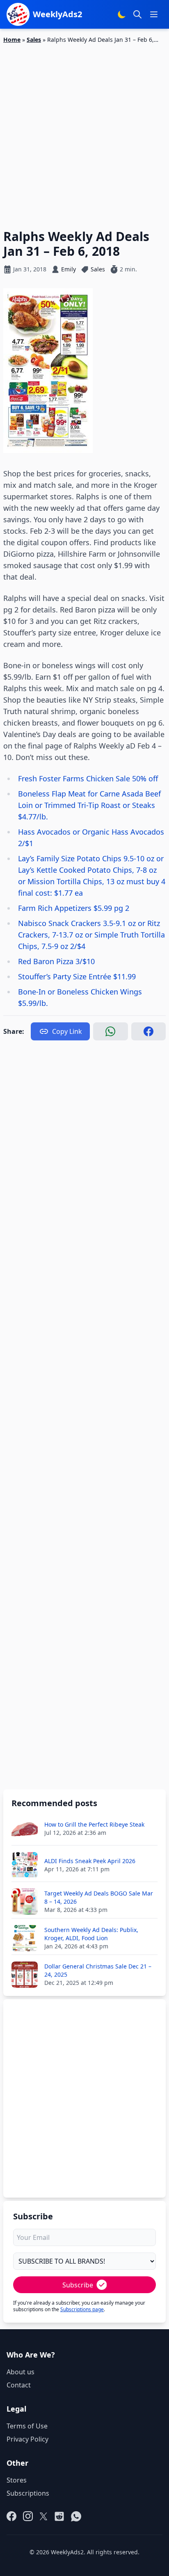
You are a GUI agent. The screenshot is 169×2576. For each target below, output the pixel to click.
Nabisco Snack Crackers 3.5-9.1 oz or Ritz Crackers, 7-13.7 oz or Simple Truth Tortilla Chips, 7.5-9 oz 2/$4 (91, 935)
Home (12, 40)
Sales (34, 40)
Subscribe (78, 2285)
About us (21, 2372)
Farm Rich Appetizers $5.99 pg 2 (74, 908)
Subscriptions (28, 2493)
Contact (19, 2385)
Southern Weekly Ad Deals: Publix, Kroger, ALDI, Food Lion (91, 1934)
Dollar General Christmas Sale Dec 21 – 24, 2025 (98, 1970)
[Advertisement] (84, 132)
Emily (69, 269)
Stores (17, 2480)
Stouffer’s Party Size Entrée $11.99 (77, 976)
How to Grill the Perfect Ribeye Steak (94, 1824)
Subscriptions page (82, 2309)
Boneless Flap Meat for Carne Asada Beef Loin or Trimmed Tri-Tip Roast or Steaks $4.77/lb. (89, 805)
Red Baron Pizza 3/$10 (56, 961)
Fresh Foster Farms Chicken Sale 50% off (88, 778)
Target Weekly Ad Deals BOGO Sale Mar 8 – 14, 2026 (99, 1897)
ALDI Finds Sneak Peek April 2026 (90, 1861)
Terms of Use (27, 2426)
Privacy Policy (27, 2439)
